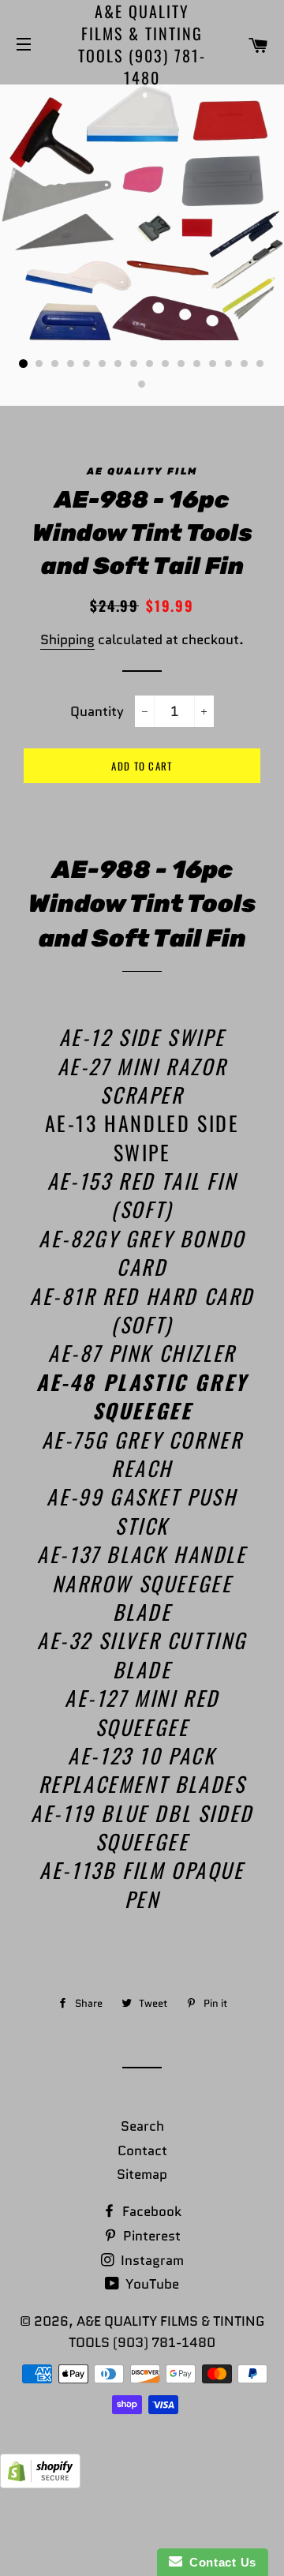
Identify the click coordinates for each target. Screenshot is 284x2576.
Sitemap (142, 2174)
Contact (142, 2150)
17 (142, 384)
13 (213, 364)
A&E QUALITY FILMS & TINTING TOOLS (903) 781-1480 (142, 44)
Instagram (151, 2260)
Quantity (97, 711)
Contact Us (219, 2562)
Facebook (150, 2211)
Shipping (67, 639)
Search (142, 2126)
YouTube (151, 2284)
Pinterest (150, 2236)
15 (245, 364)
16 (260, 364)
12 (197, 364)
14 (229, 364)
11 (181, 364)
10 (166, 364)
